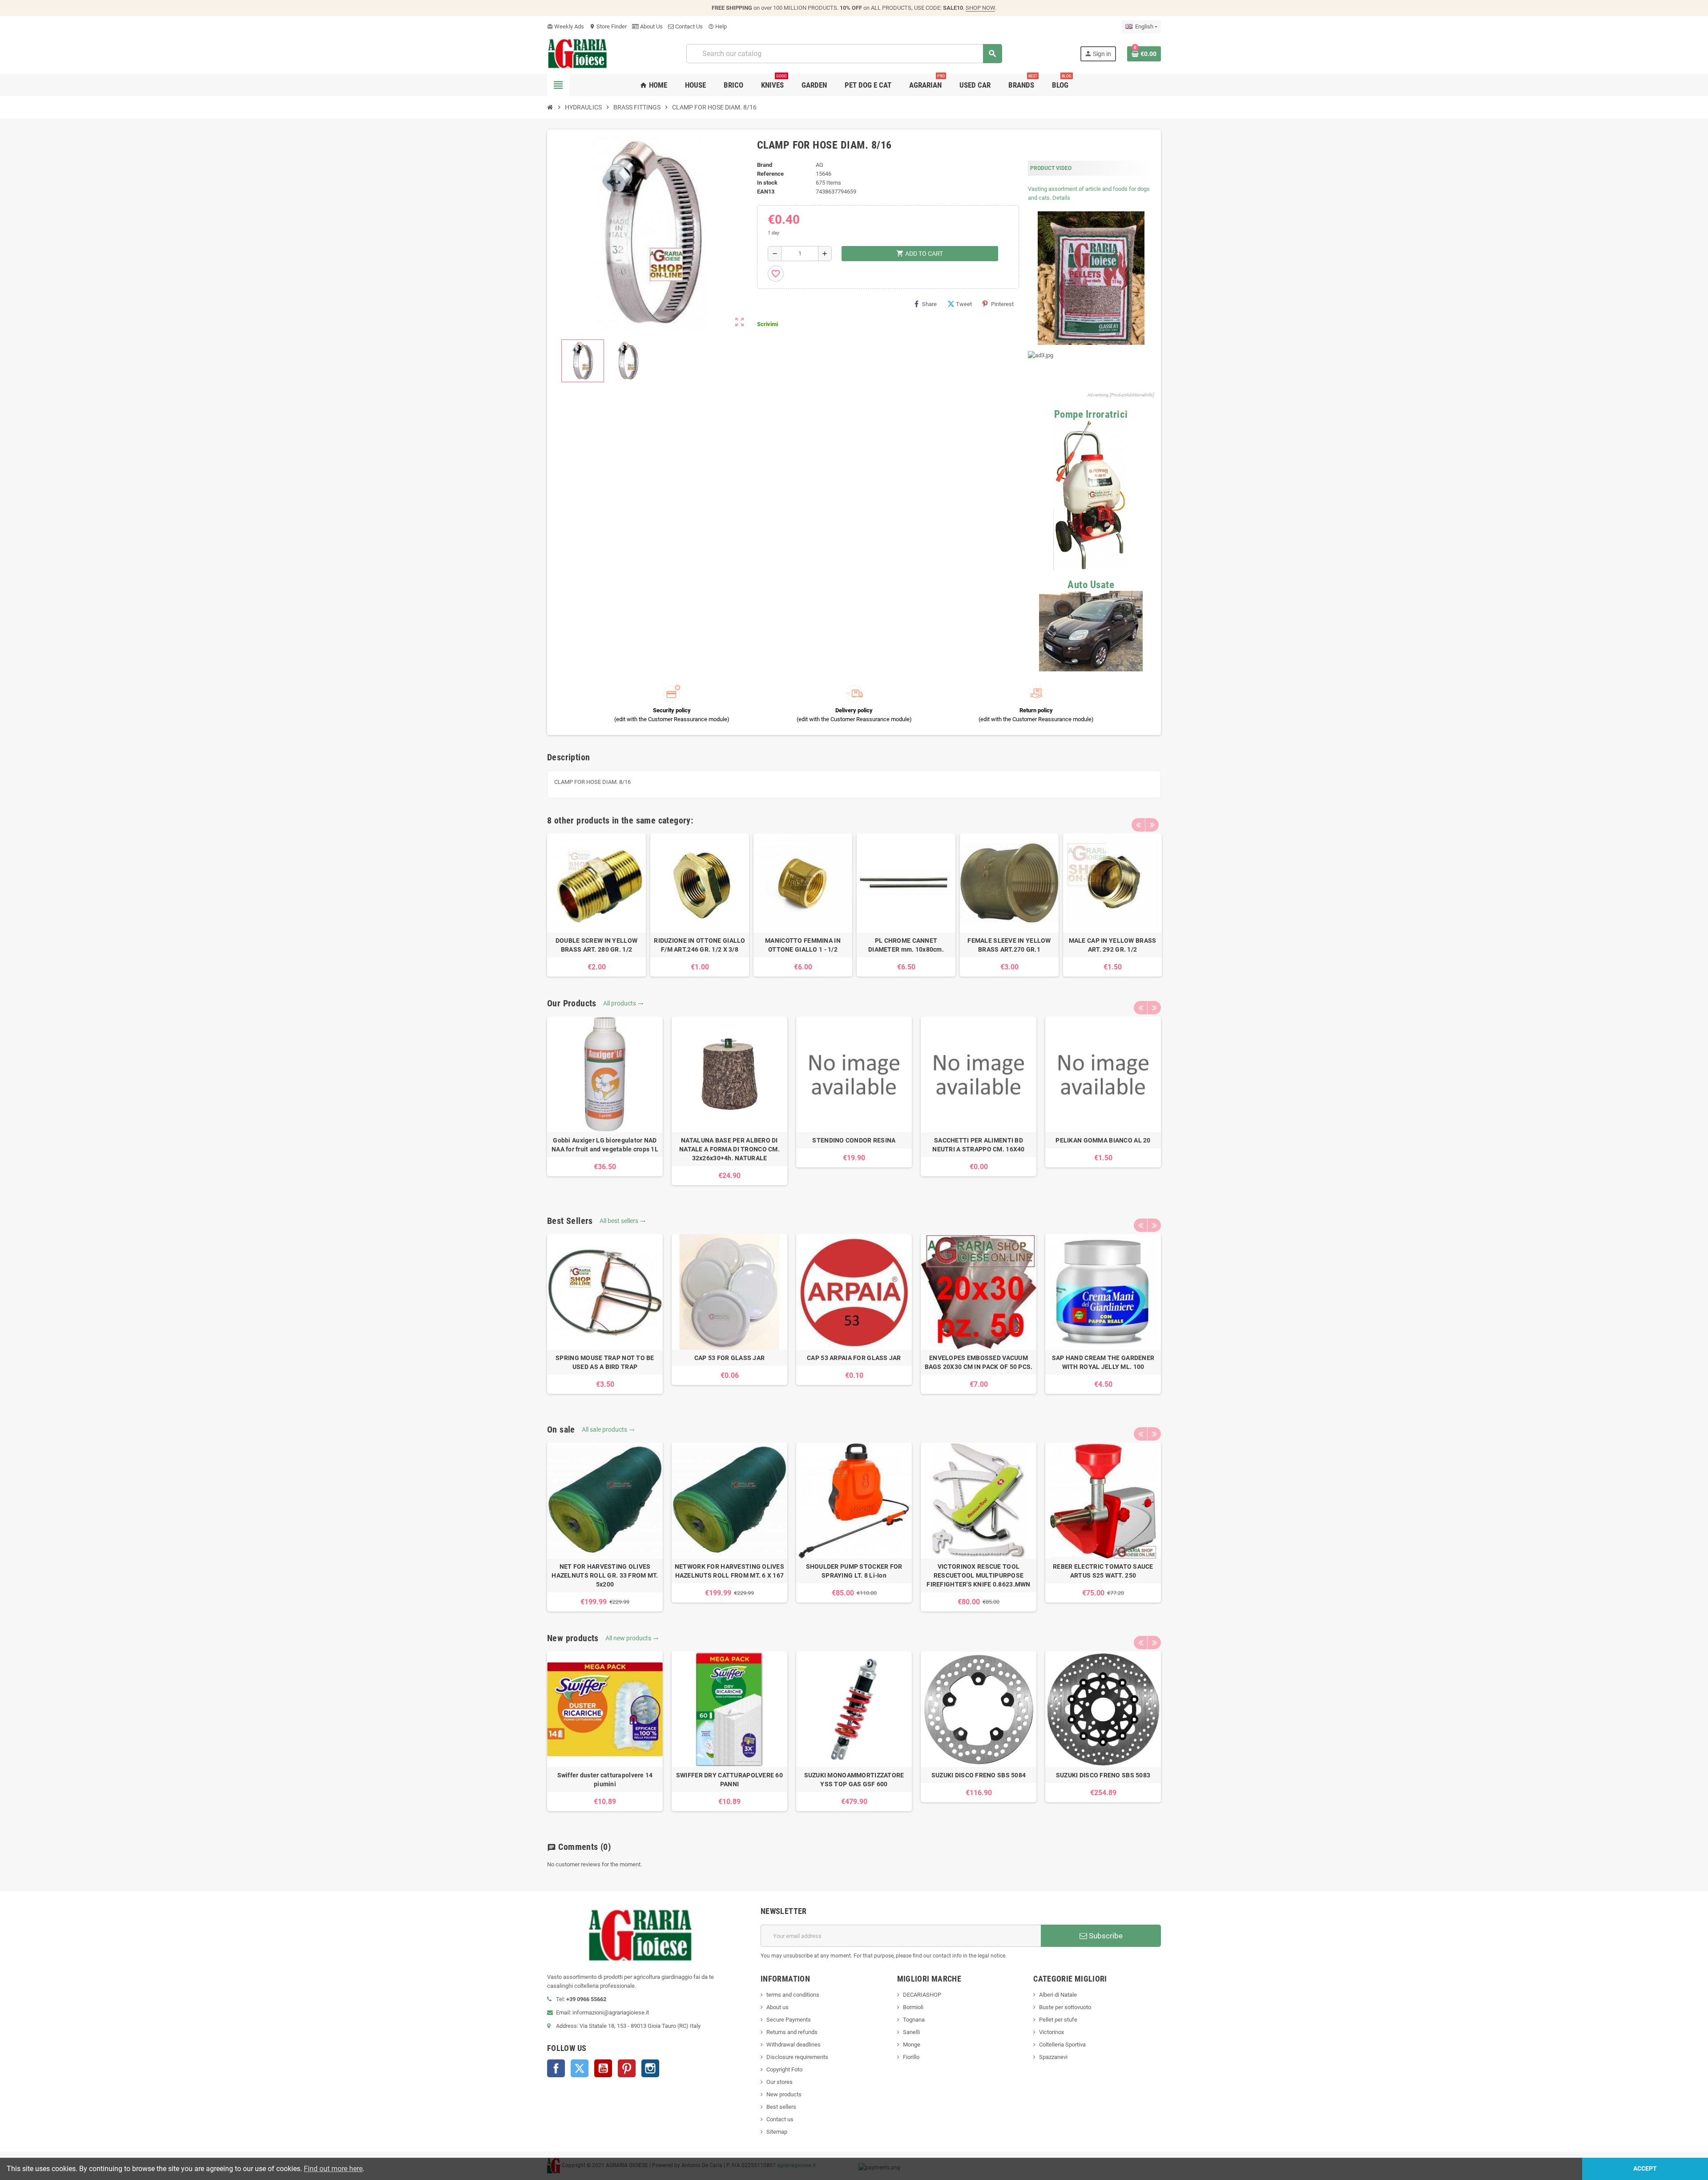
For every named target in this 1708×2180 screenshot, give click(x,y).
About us (777, 2007)
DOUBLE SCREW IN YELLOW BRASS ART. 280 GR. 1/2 (596, 945)
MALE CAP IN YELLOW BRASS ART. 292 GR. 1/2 (1113, 945)
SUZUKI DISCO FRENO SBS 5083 (1103, 1775)
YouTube (603, 2068)
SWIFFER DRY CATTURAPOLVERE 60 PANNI (729, 1780)
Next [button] (1152, 825)
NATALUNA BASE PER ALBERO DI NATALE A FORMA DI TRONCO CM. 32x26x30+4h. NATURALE (729, 1149)
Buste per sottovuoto (1065, 2007)
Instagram (650, 2068)
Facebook (556, 2068)
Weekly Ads (566, 26)
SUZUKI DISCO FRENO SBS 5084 (979, 1775)
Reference (770, 174)
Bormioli (913, 2007)
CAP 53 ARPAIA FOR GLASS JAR (854, 1358)
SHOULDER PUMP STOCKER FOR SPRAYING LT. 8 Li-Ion (854, 1571)
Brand (765, 165)
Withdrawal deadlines (794, 2045)
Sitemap (777, 2132)
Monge (912, 2045)
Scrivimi (767, 324)
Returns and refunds (792, 2032)
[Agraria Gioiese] (578, 53)
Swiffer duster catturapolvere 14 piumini (605, 1780)
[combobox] (844, 54)
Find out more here (333, 2169)
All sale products (608, 1429)
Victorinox (1051, 2032)
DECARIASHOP (922, 1995)
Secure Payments (789, 2020)
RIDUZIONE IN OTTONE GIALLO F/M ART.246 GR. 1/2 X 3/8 (699, 945)
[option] (596, 905)
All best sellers (623, 1221)
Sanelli (911, 2032)
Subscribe (1105, 1936)
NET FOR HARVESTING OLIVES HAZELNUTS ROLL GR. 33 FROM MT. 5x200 (605, 1575)
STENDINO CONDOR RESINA (854, 1140)
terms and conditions (793, 1995)
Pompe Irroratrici (1091, 414)
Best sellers (781, 2107)
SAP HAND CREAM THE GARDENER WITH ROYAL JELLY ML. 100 (1103, 1362)
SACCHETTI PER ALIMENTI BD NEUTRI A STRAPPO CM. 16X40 (978, 1145)
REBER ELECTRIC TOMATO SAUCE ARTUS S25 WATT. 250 (1103, 1571)
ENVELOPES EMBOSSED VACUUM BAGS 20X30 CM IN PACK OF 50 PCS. (979, 1362)
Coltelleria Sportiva (1062, 2045)
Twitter (580, 2068)
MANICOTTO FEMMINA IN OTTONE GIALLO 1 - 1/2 (803, 945)
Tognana (914, 2020)
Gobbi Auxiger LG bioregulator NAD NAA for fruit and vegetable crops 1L (605, 1145)
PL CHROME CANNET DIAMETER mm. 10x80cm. (906, 945)
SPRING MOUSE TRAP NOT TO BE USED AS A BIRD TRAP (605, 1362)
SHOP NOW (980, 8)
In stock (767, 183)
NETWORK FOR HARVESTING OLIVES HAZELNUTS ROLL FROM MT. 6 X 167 (729, 1571)
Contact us (780, 2119)
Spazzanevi (1053, 2057)
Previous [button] (1138, 825)
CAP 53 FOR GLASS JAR (730, 1358)
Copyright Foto (784, 2069)
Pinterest (1002, 304)
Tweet (964, 304)
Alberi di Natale (1058, 1995)
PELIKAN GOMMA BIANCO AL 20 (1103, 1140)
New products (784, 2094)
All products (623, 1003)
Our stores (779, 2082)
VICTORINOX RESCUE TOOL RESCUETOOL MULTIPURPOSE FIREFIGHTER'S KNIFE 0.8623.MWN (978, 1575)
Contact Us (688, 26)
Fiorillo (911, 2057)
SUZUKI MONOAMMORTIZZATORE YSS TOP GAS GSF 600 (854, 1780)
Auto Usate (1091, 585)
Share (929, 304)
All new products (632, 1638)
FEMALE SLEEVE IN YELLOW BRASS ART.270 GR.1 (1009, 945)
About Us (651, 26)
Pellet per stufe (1058, 2020)
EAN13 (766, 192)
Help (717, 26)
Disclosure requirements (797, 2057)
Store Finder (608, 26)
